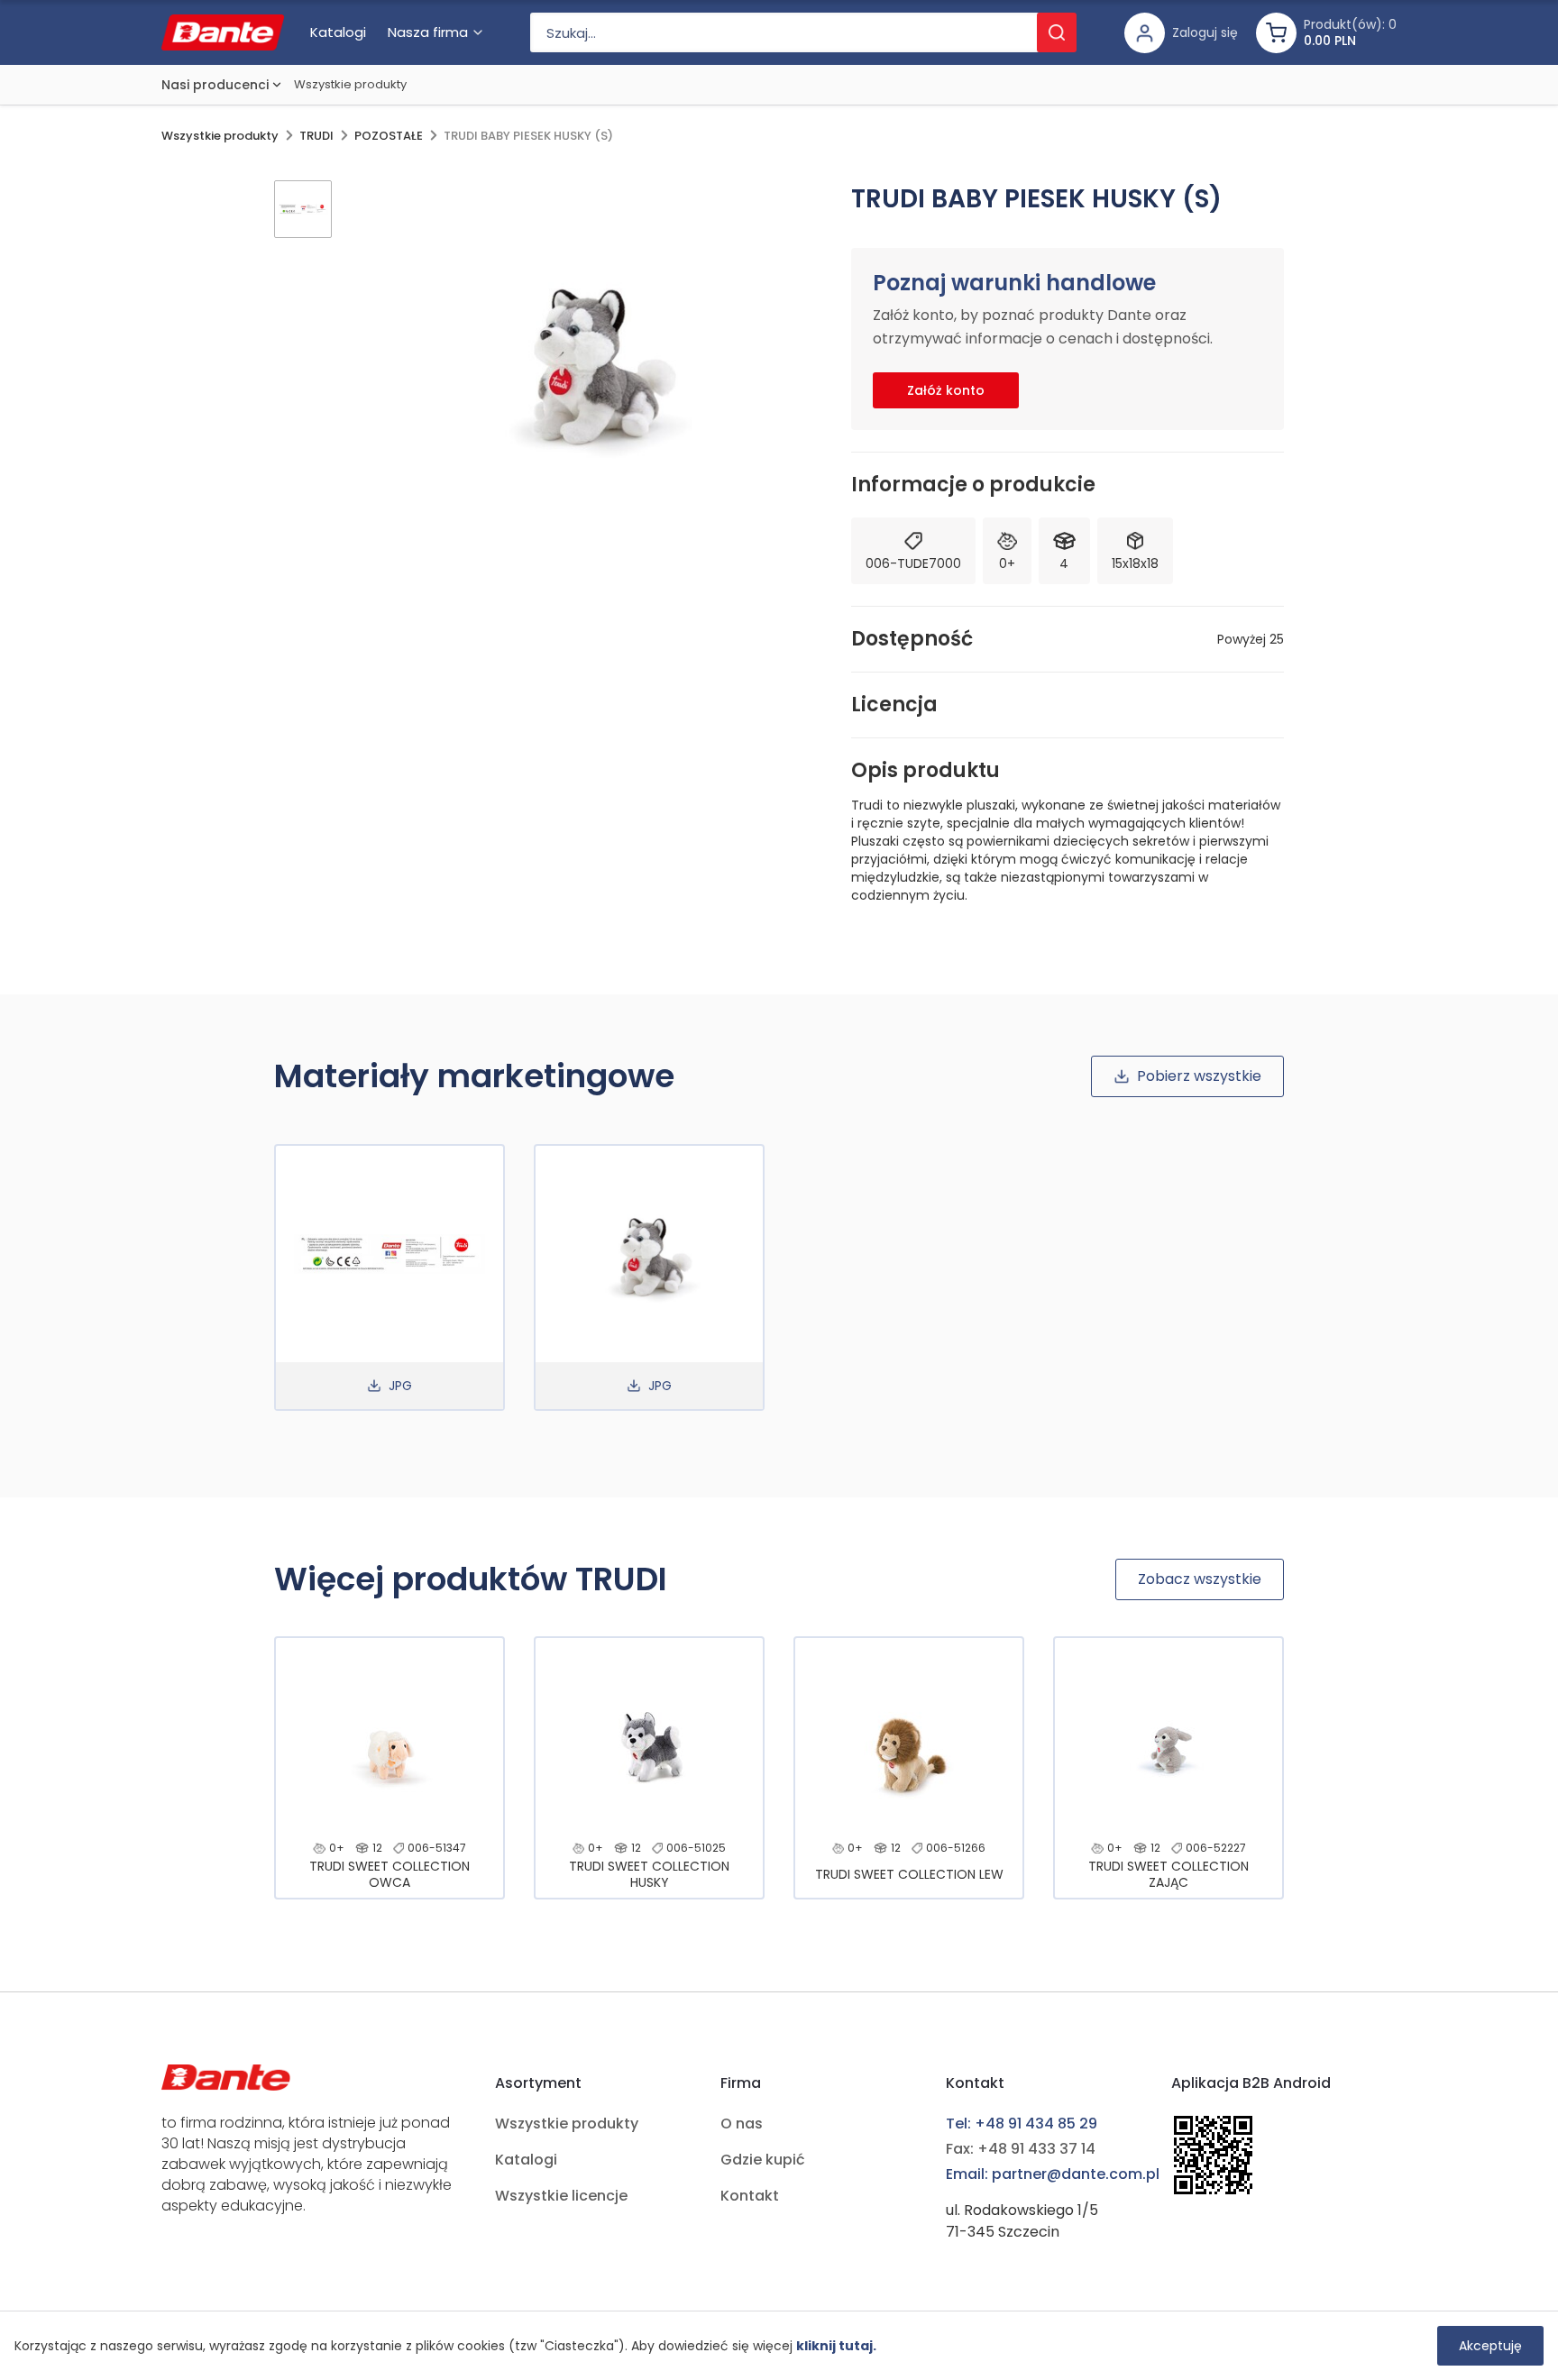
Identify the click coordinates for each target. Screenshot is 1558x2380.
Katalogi (526, 2160)
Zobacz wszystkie (1200, 1579)
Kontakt (750, 2196)
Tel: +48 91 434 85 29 (1022, 2124)
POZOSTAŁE (389, 136)
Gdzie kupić (763, 2160)
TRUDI (316, 136)
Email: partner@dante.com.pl (1053, 2174)
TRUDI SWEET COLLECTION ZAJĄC (1168, 1874)
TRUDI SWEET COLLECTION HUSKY (649, 1874)
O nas (742, 2124)
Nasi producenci (215, 85)
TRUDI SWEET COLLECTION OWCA (389, 1874)
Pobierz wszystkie (1199, 1076)
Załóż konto (946, 390)
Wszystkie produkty (350, 84)
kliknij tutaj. (836, 2346)
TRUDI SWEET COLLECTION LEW (909, 1874)
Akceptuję (1490, 2346)
